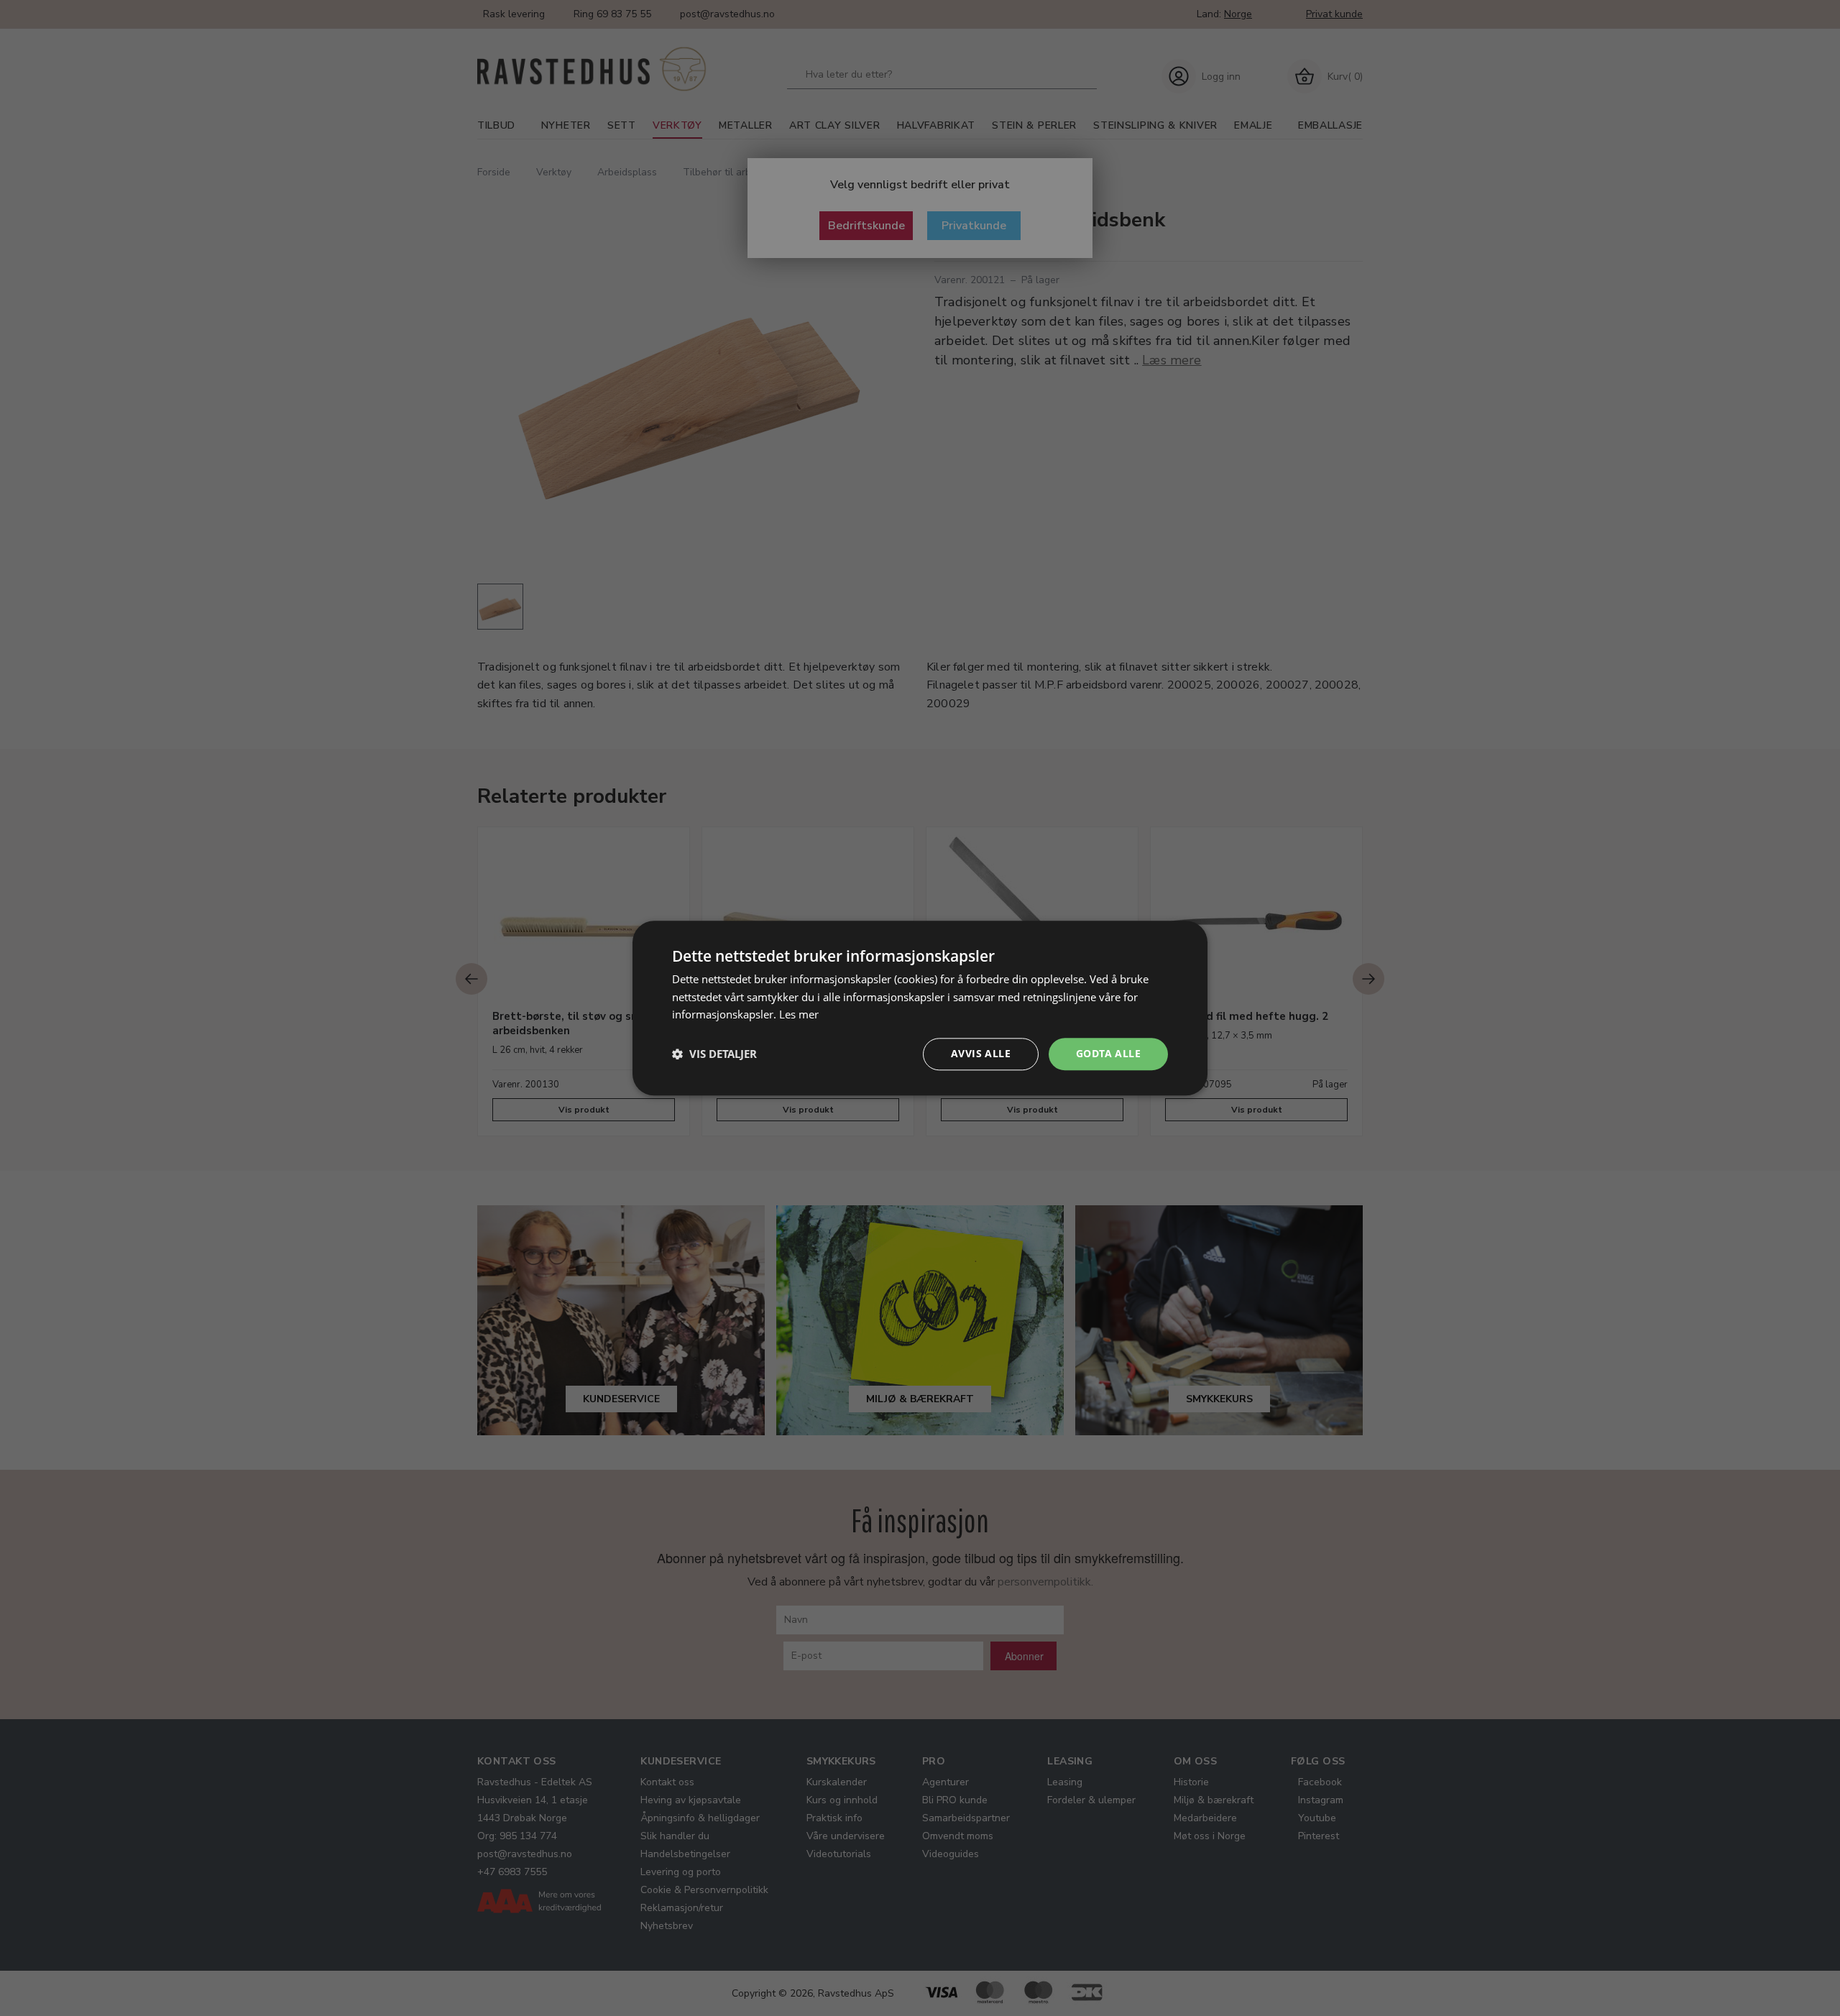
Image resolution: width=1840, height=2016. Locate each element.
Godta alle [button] (1108, 1053)
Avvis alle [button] (981, 1053)
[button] (714, 1054)
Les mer (799, 1015)
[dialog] (920, 1008)
